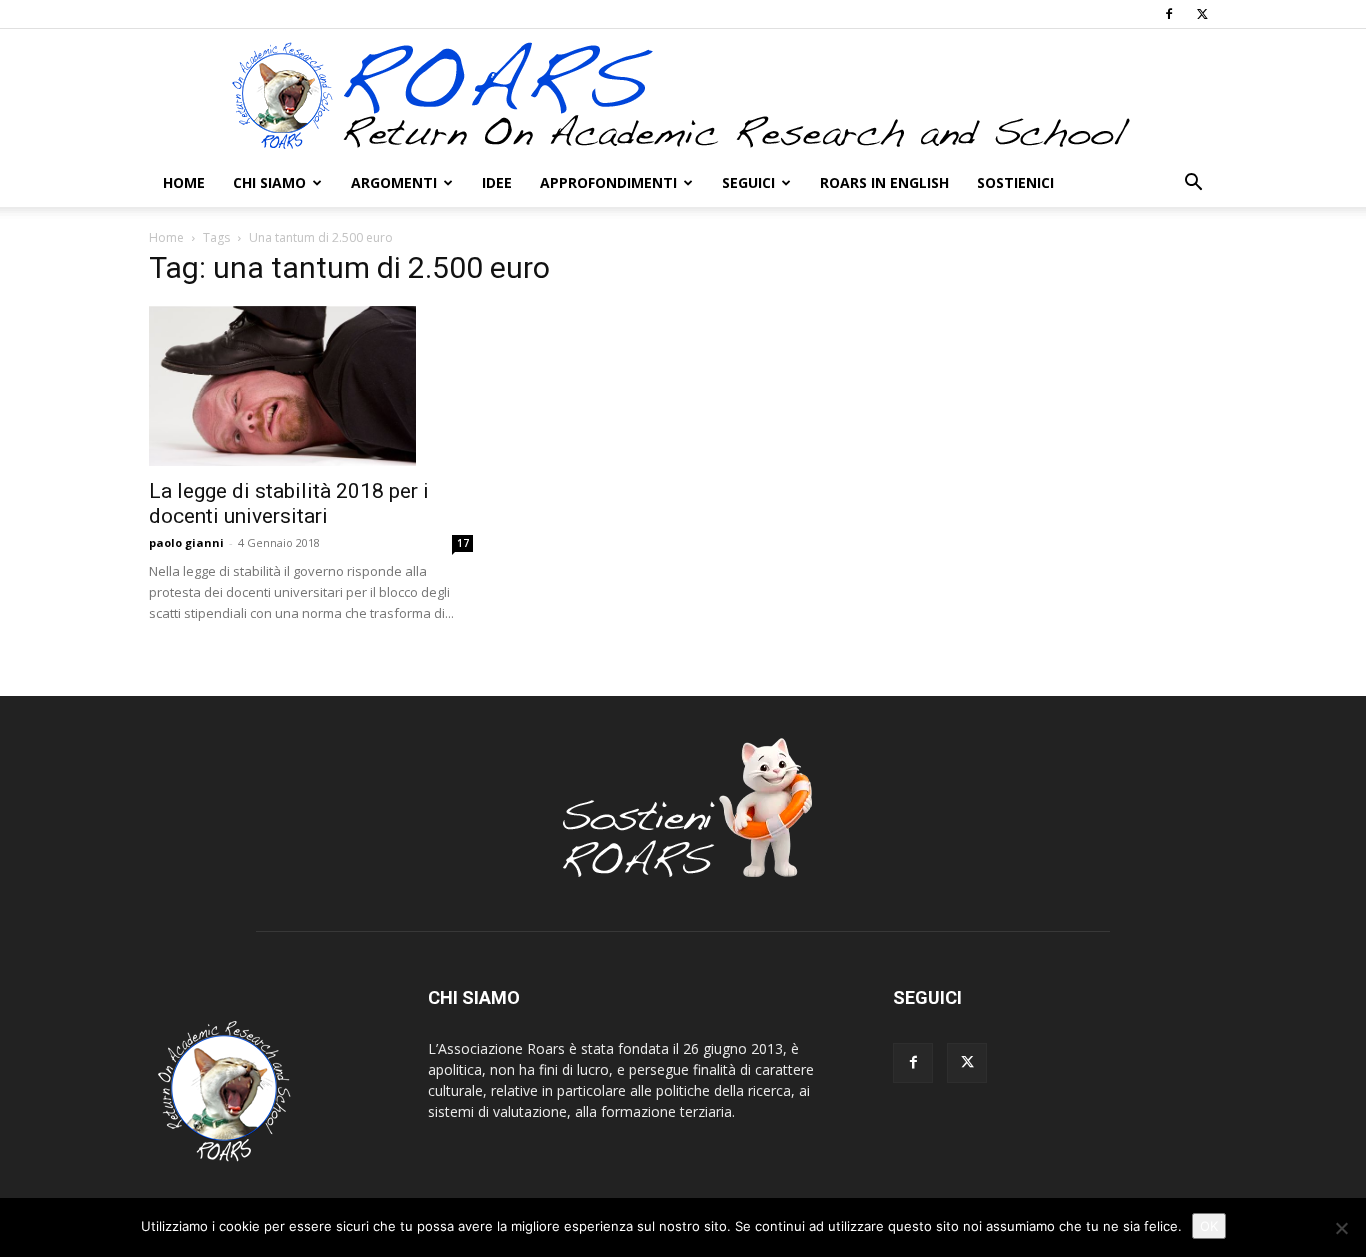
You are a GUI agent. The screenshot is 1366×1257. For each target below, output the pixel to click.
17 (463, 543)
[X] (1202, 14)
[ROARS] (683, 95)
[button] (1193, 184)
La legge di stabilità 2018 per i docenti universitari (289, 503)
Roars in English (884, 182)
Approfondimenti (608, 182)
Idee (497, 182)
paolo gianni (186, 542)
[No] (1341, 1228)
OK (1209, 1226)
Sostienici (1015, 182)
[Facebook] (1169, 14)
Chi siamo (269, 182)
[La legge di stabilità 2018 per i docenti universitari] (311, 386)
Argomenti (394, 182)
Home (184, 182)
